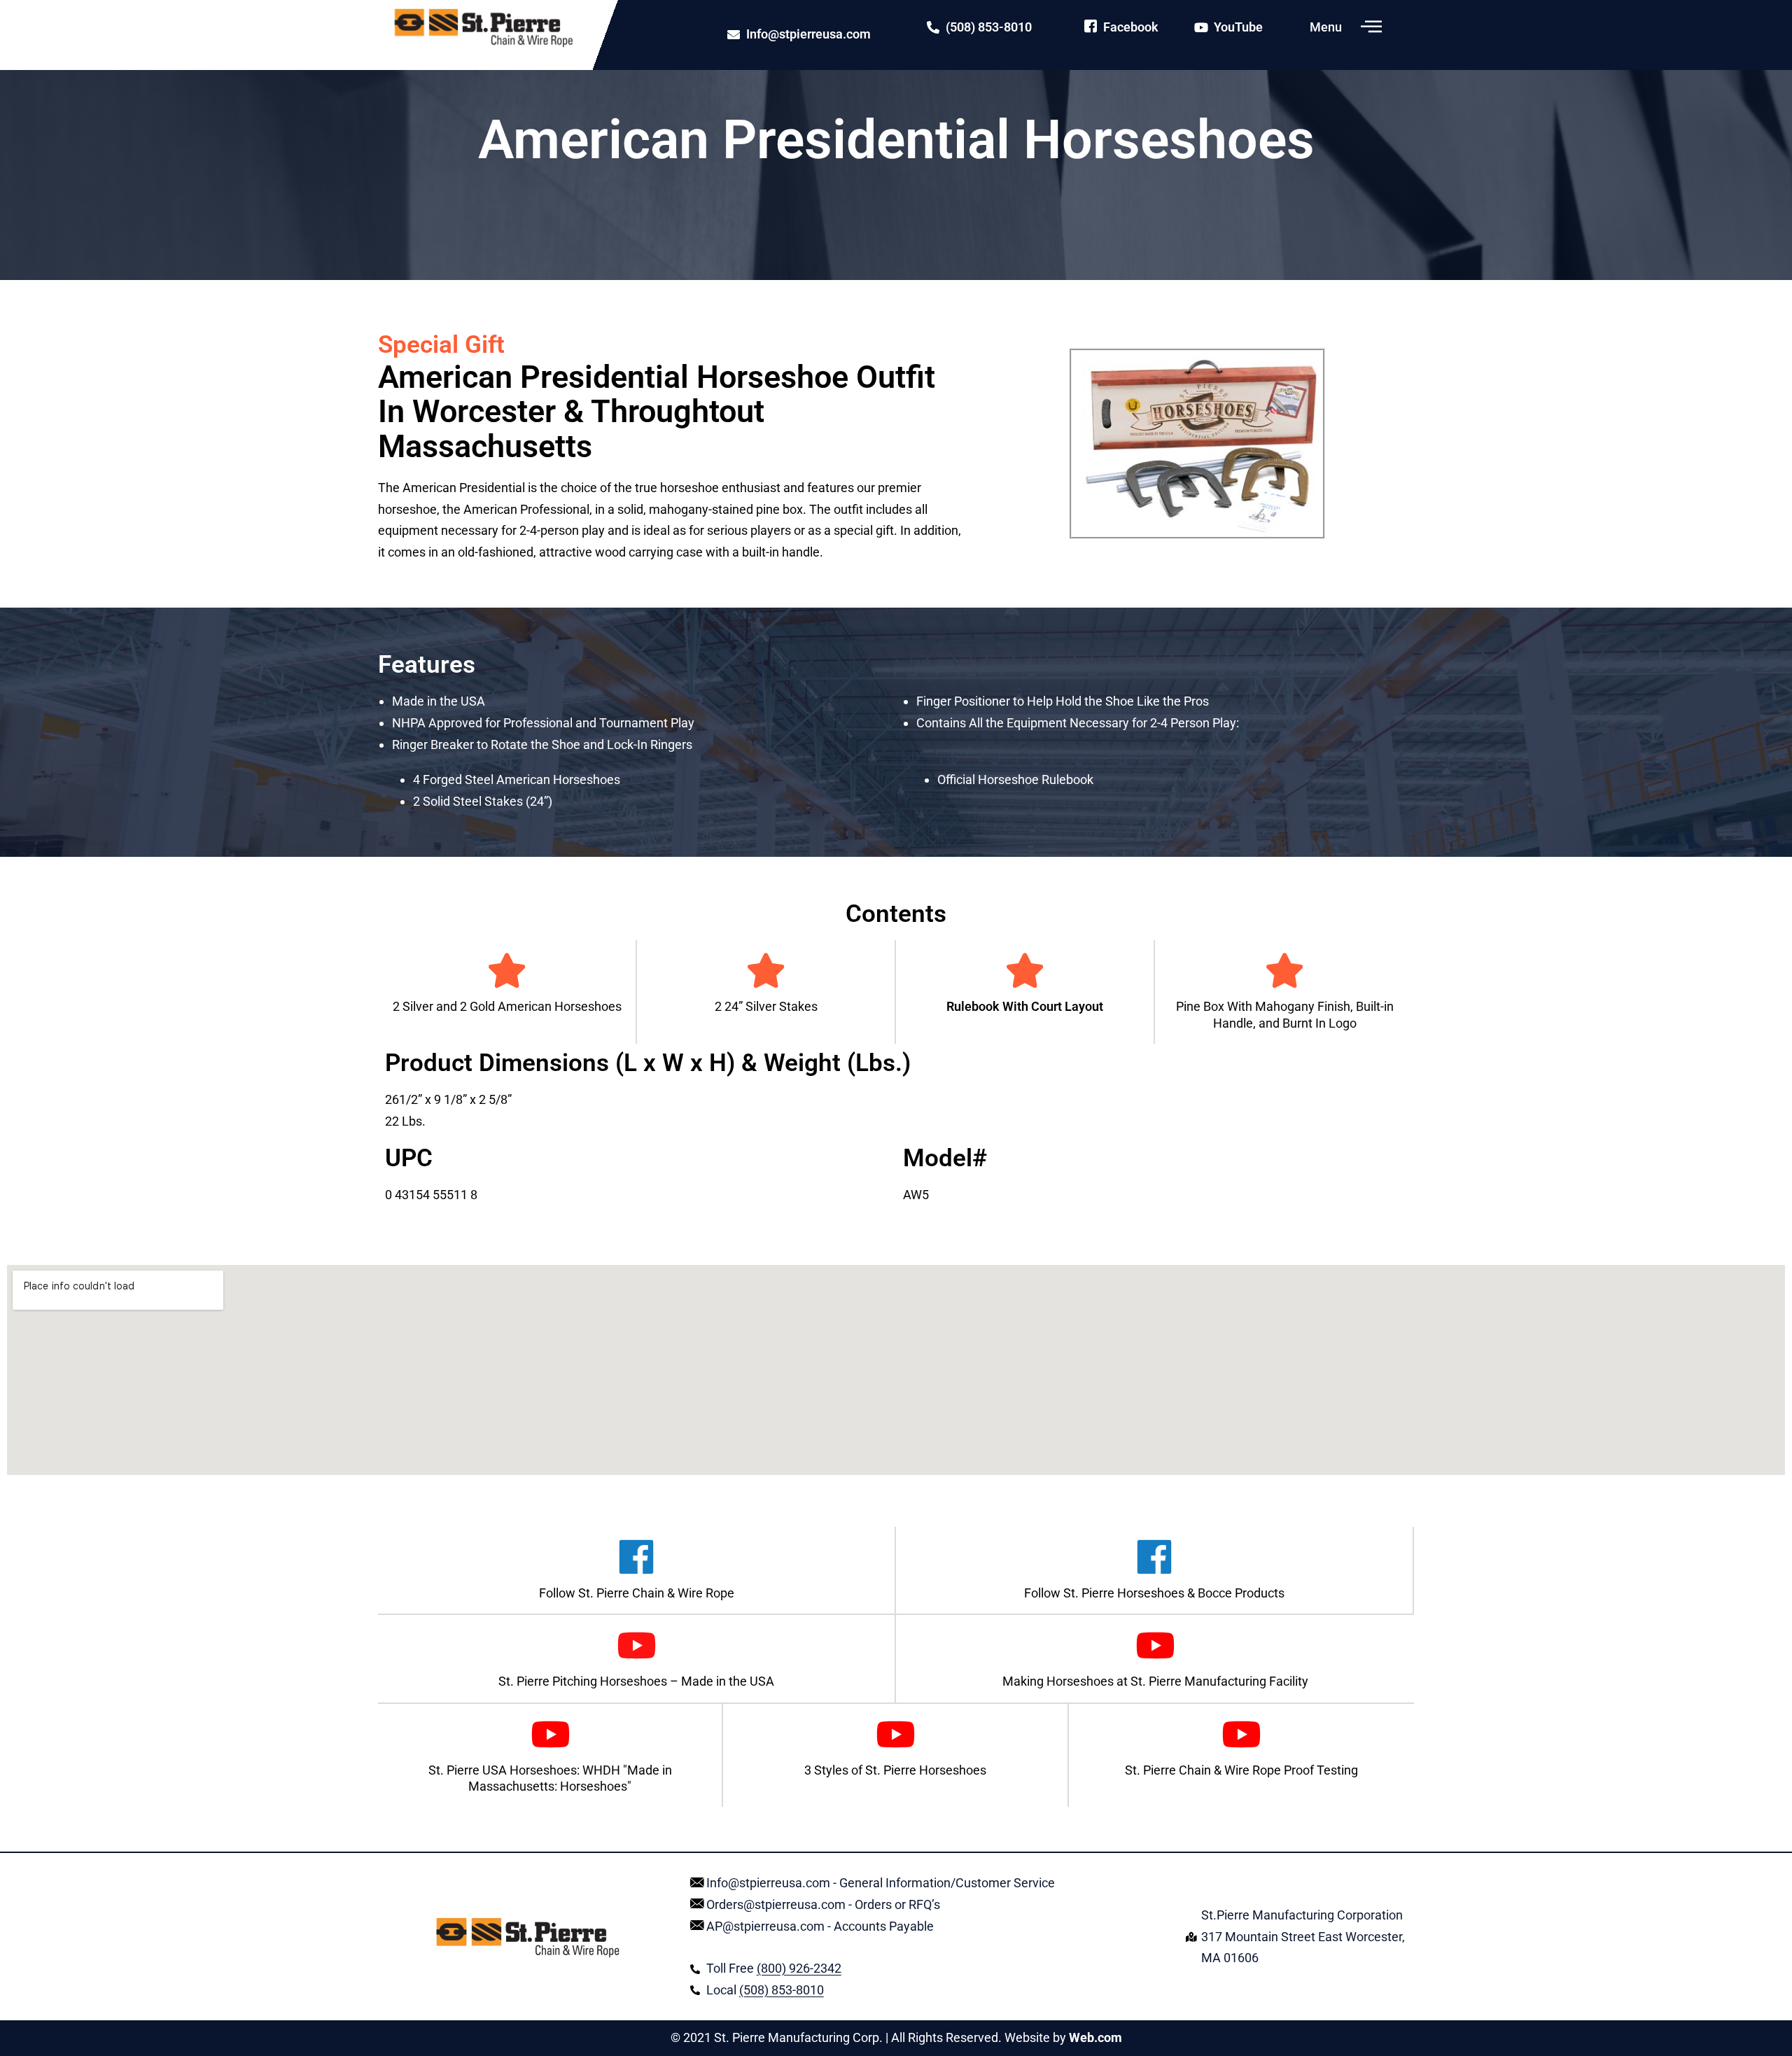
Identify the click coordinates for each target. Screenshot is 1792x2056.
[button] (1371, 27)
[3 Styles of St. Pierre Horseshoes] (895, 1734)
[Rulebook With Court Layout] (1025, 970)
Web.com (1095, 2037)
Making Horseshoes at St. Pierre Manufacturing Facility (1155, 1681)
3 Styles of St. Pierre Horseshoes (895, 1770)
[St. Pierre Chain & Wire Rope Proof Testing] (1241, 1734)
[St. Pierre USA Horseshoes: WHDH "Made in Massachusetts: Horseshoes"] (550, 1734)
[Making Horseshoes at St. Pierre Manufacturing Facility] (1155, 1645)
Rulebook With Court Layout (1025, 1006)
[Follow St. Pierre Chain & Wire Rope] (636, 1557)
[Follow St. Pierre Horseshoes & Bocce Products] (1154, 1557)
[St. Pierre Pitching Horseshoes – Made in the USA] (636, 1645)
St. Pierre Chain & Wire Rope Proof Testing (1241, 1770)
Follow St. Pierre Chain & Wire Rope (637, 1593)
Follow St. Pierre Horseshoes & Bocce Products (1154, 1593)
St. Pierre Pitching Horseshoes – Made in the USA (636, 1681)
